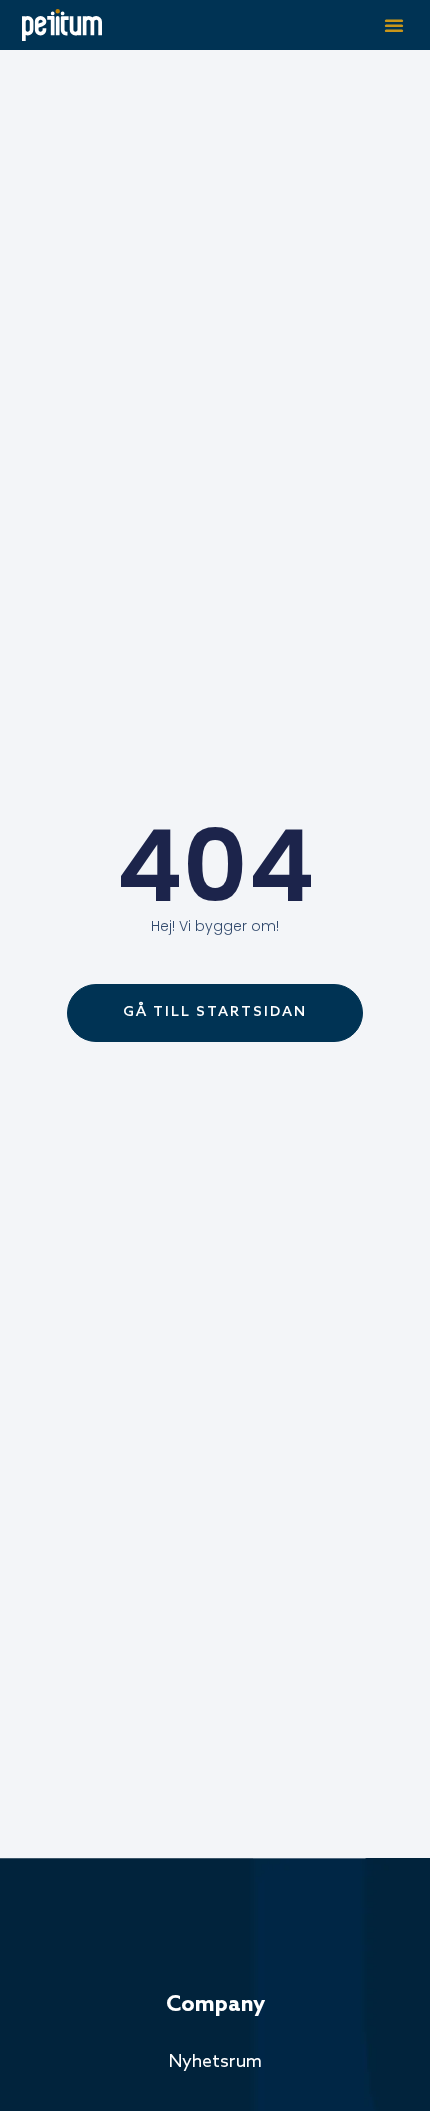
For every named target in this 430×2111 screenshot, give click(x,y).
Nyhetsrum (215, 2062)
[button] (394, 25)
